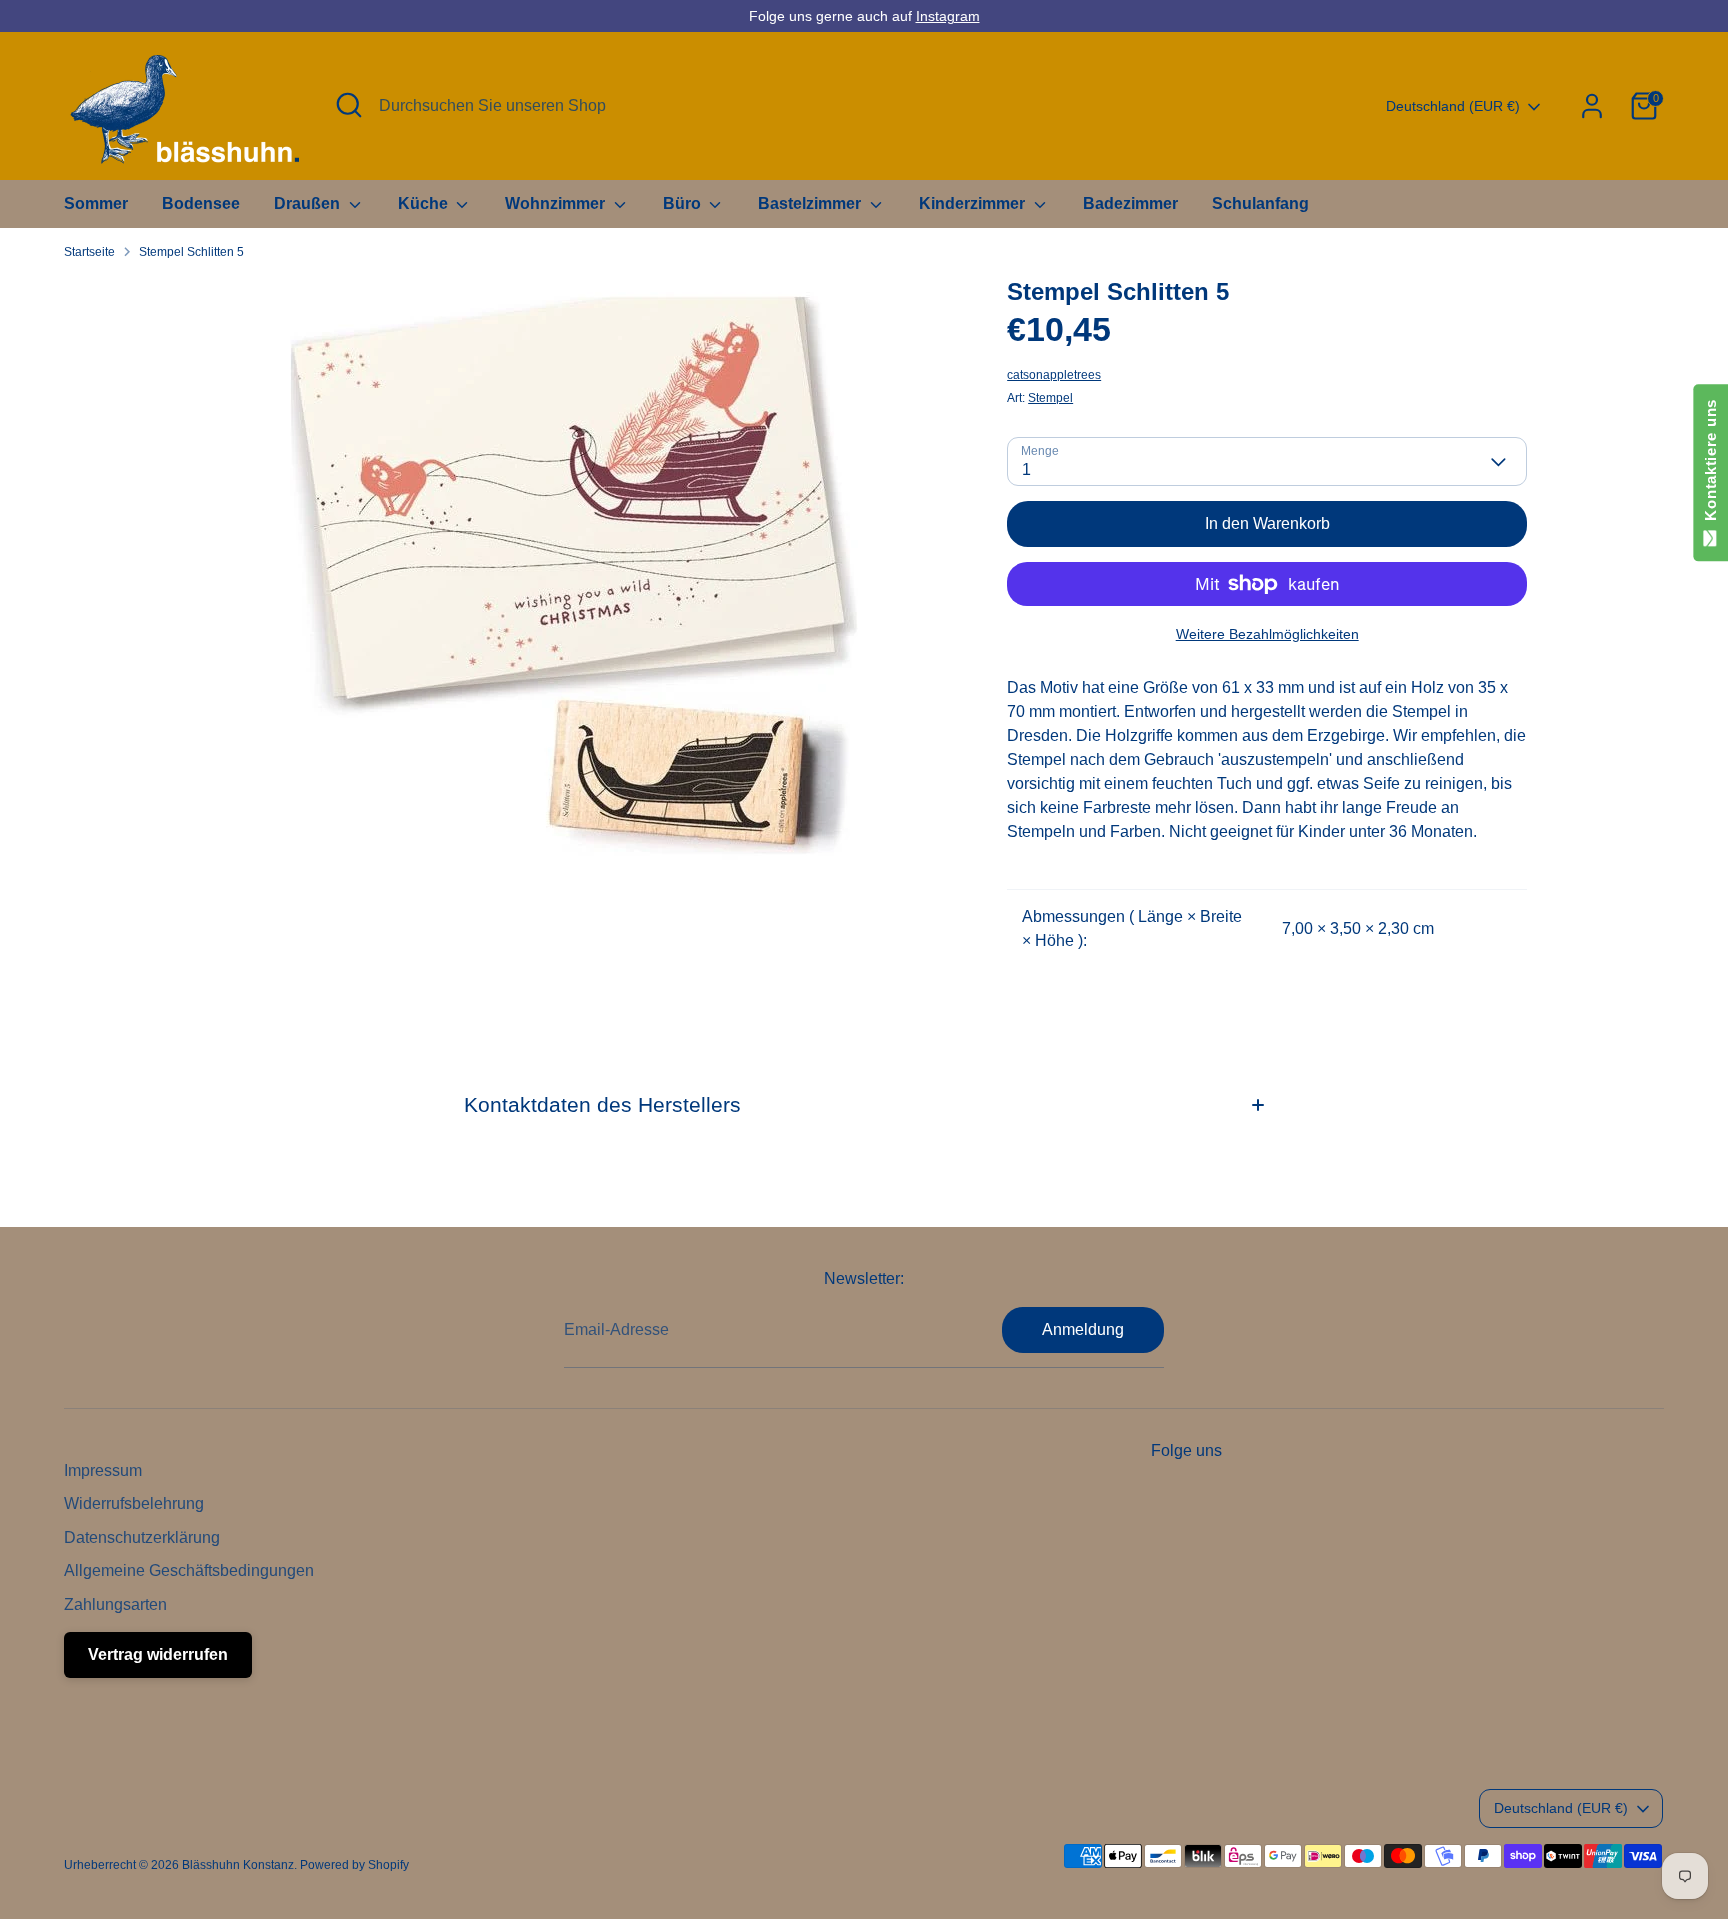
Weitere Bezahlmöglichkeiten (1267, 634)
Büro (684, 203)
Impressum (103, 1470)
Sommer (96, 203)
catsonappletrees (1054, 375)
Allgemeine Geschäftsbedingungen (189, 1570)
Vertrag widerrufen (158, 1654)
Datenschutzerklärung (142, 1537)
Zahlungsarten (115, 1604)
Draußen (309, 203)
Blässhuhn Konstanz (238, 1865)
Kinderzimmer (974, 203)
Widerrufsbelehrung (134, 1503)
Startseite (89, 252)
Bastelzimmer (811, 203)
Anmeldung (1083, 1329)
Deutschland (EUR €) (1453, 106)
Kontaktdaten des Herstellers (602, 1104)
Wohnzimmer (557, 203)
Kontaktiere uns (1710, 464)
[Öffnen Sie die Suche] (349, 105)
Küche (425, 203)
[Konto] (1592, 106)
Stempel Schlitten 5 (191, 252)
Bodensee (201, 203)
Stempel (1050, 398)
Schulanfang (1260, 203)
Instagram (948, 16)
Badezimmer (1130, 203)
